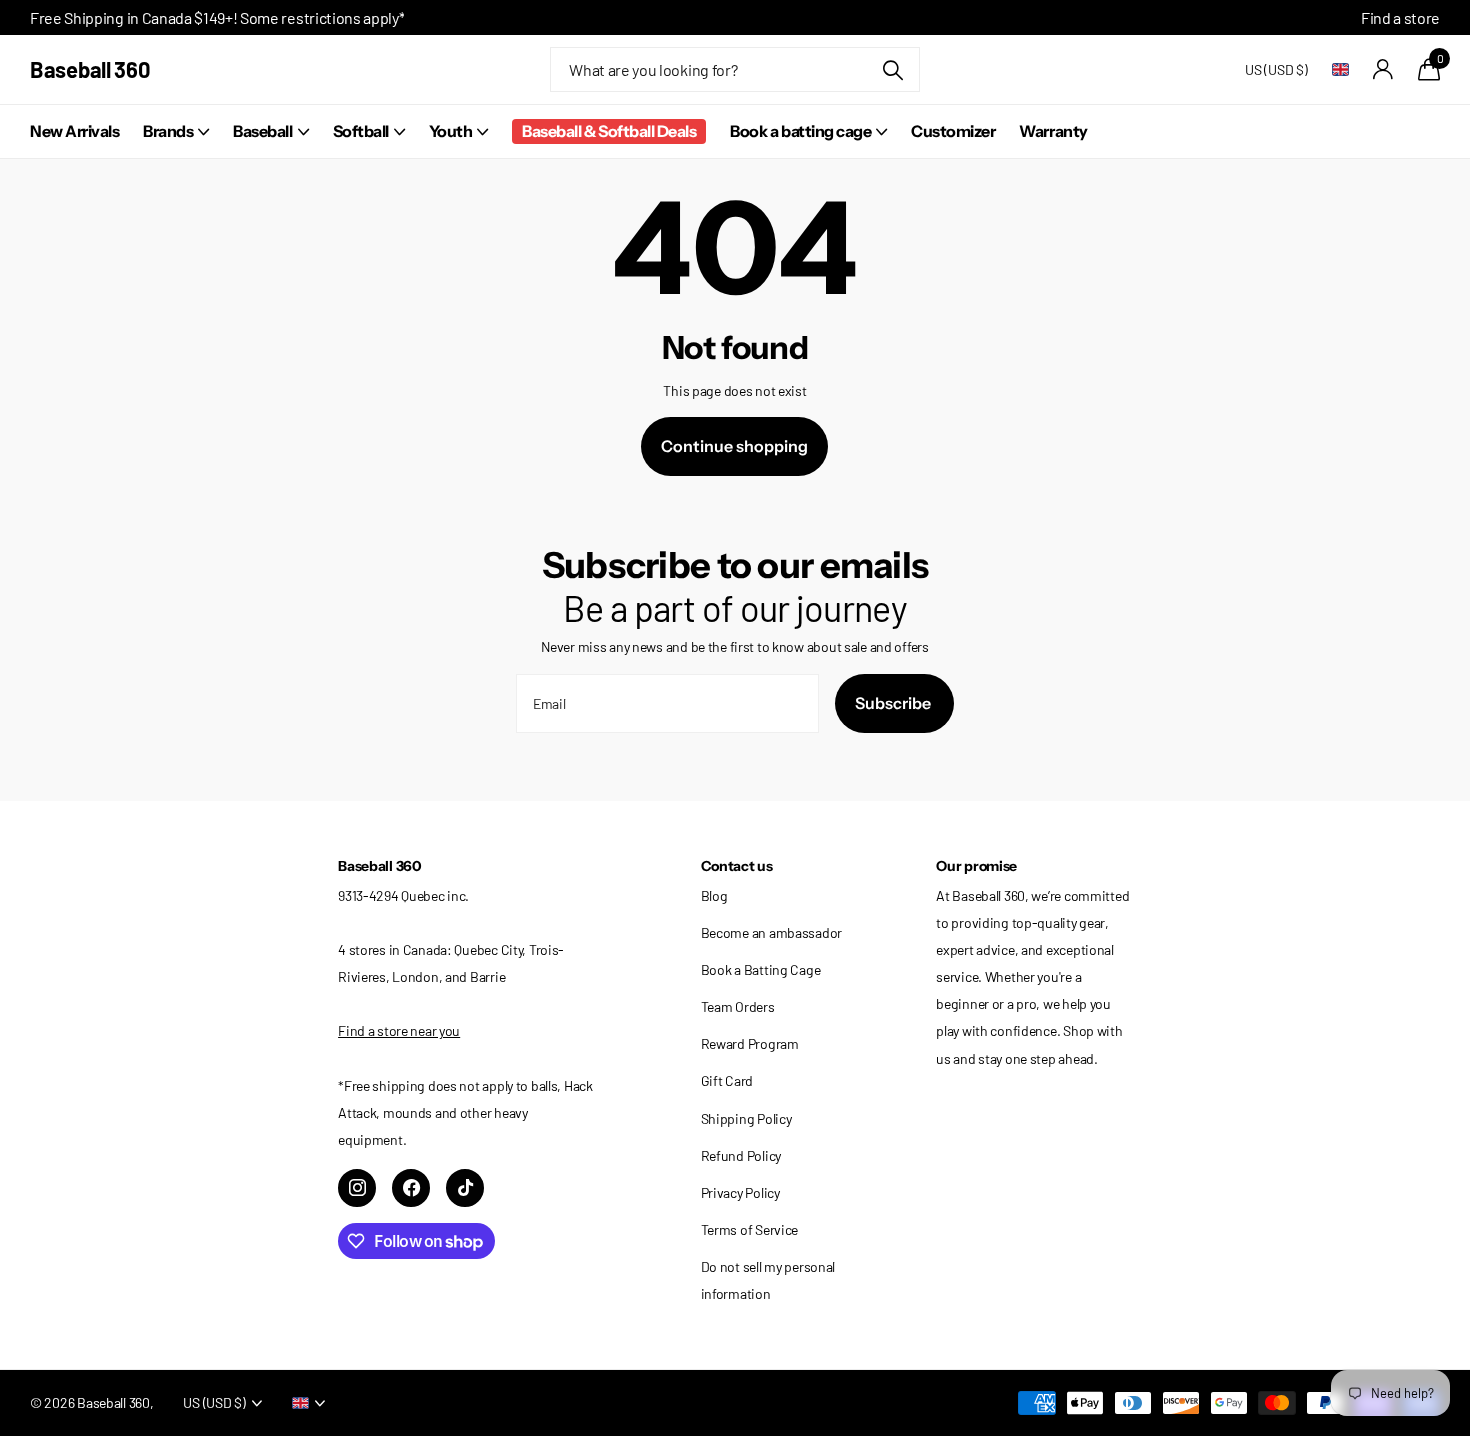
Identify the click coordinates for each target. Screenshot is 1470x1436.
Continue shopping (734, 446)
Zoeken (892, 69)
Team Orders (738, 1006)
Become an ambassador (771, 932)
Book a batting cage (800, 131)
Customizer (953, 131)
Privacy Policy (740, 1192)
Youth (451, 131)
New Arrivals (74, 131)
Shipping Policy (746, 1118)
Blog (714, 895)
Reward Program (750, 1043)
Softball (361, 131)
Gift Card (727, 1080)
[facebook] (411, 1188)
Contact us (737, 866)
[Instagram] (357, 1188)
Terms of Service (750, 1229)
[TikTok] (465, 1188)
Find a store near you (399, 1030)
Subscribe (894, 703)
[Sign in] (1383, 69)
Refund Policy (741, 1155)
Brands (168, 131)
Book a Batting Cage (761, 969)
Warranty (1053, 131)
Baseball (262, 131)
